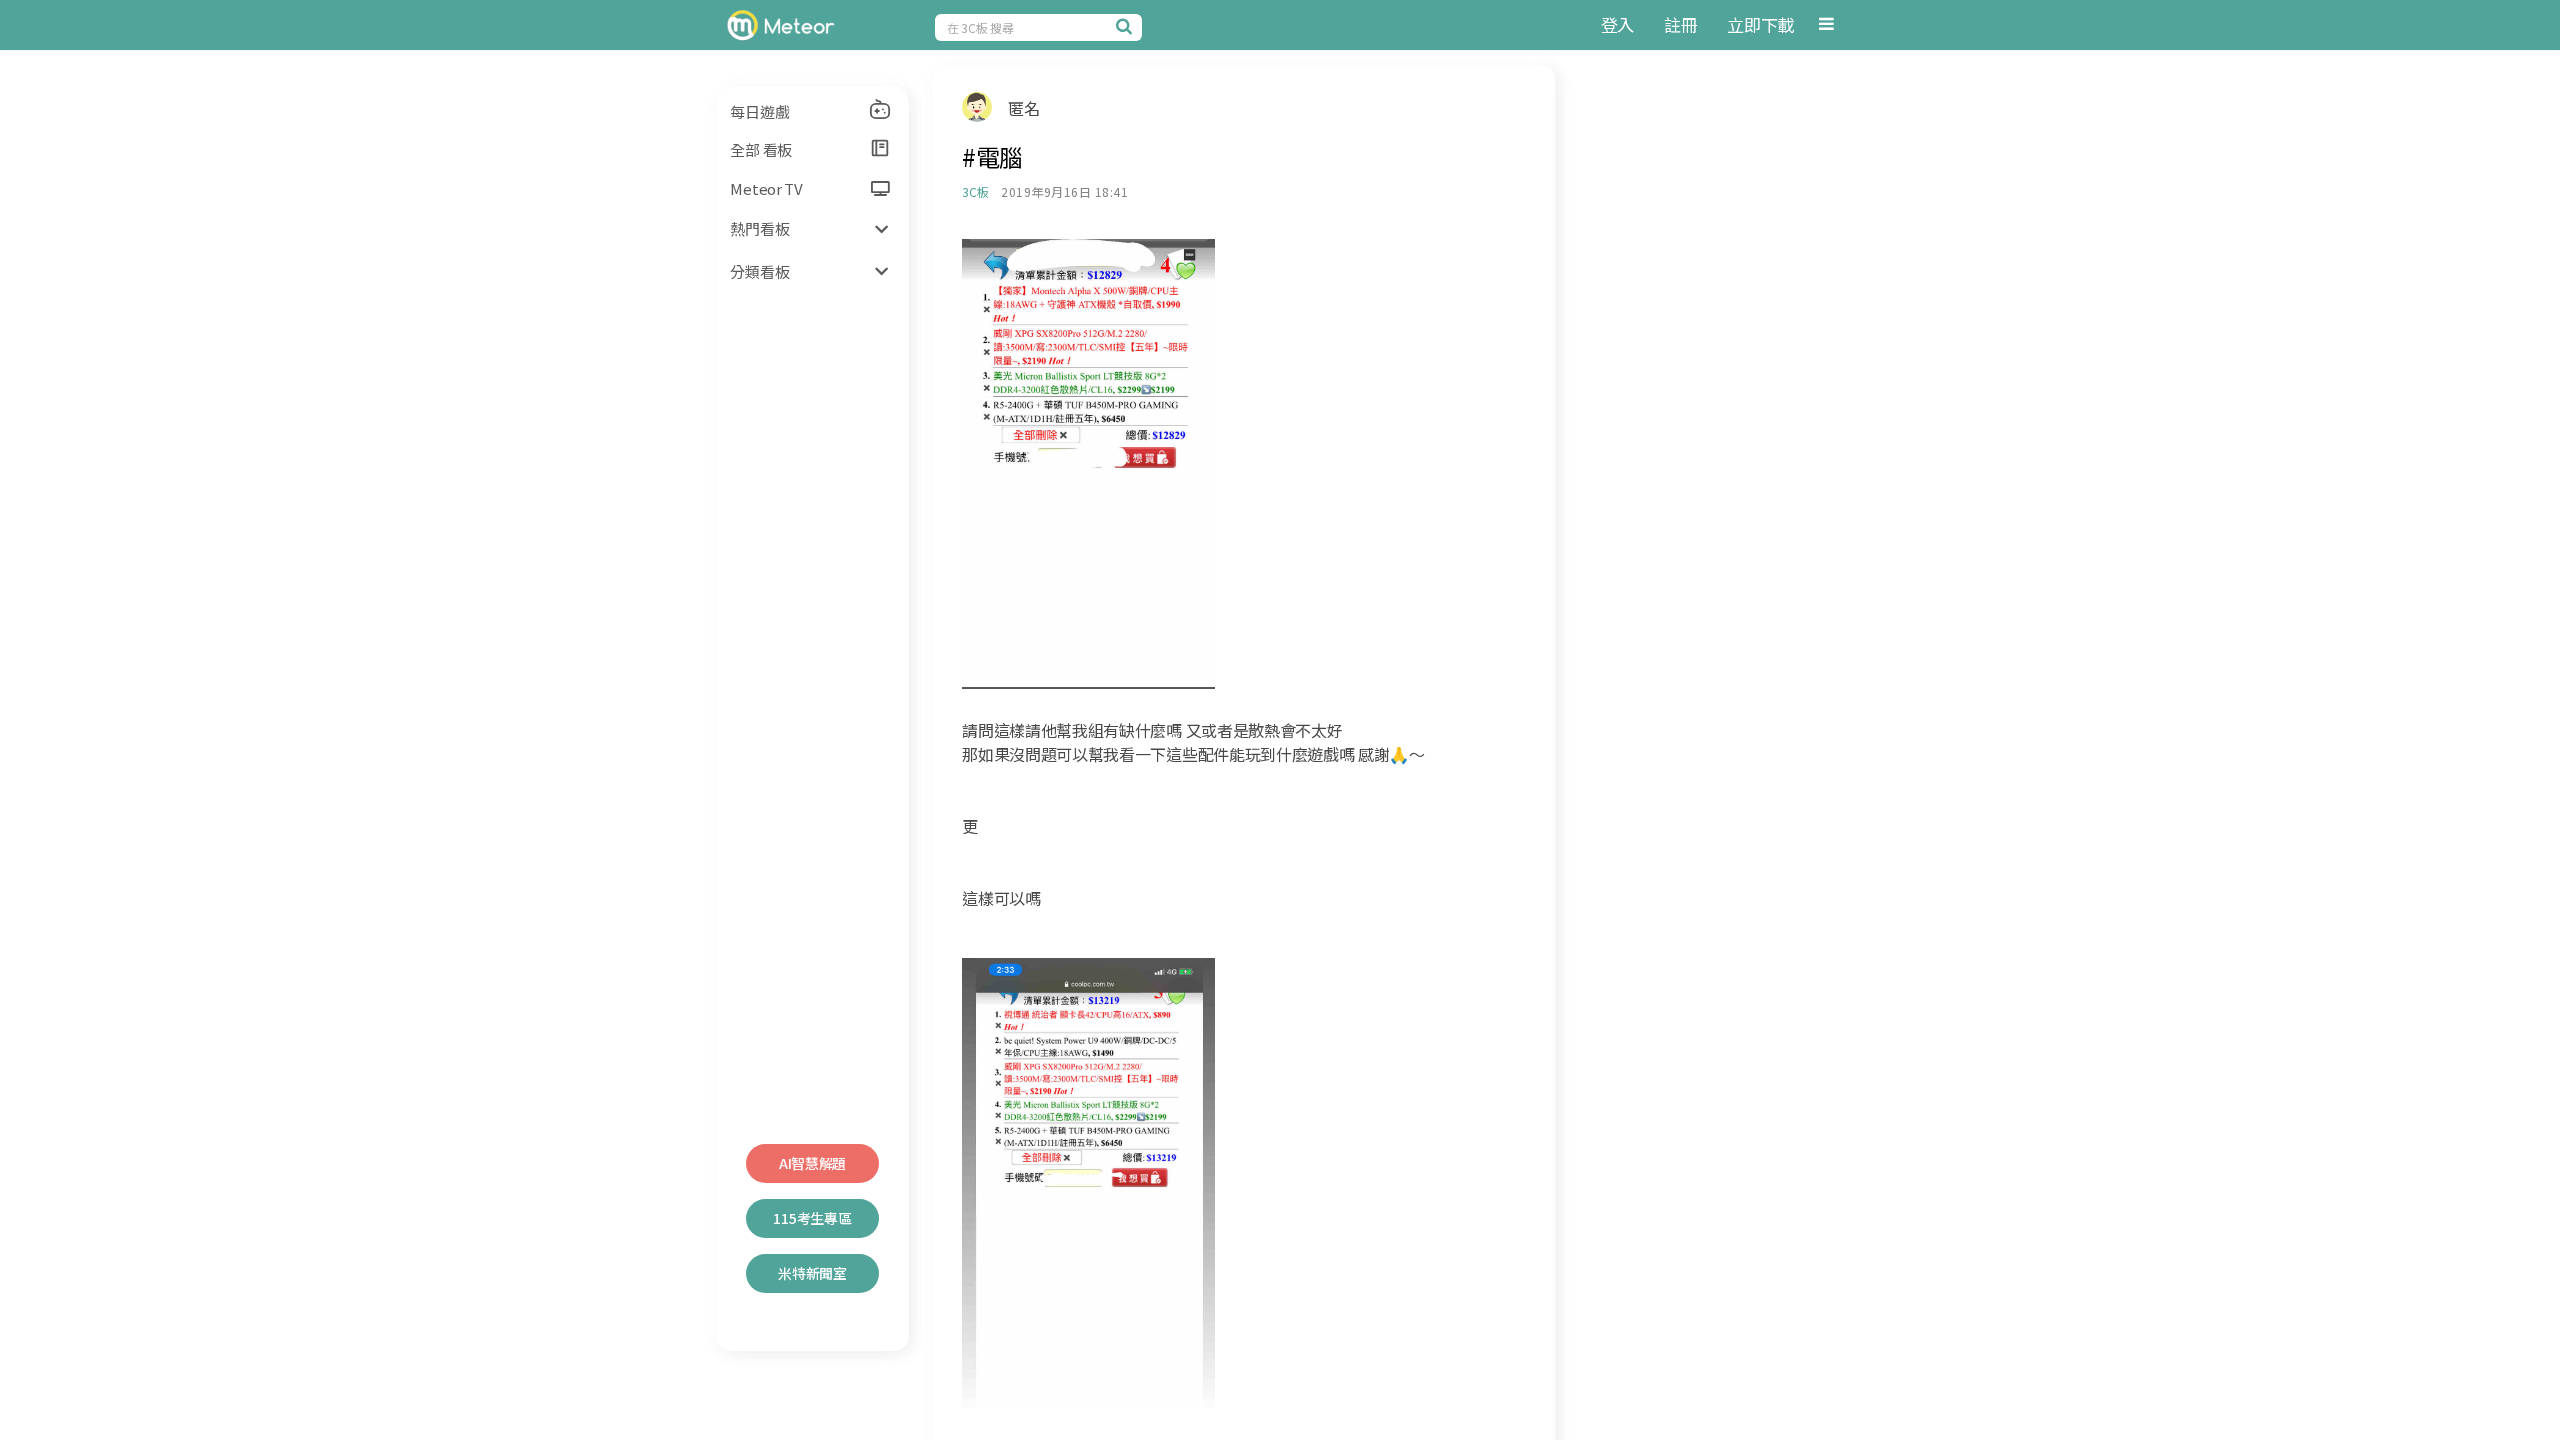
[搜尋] (1127, 26)
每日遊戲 (759, 111)
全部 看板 (761, 149)
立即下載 (1760, 24)
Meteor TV (766, 188)
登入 (1617, 24)
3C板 (975, 191)
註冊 (1680, 24)
